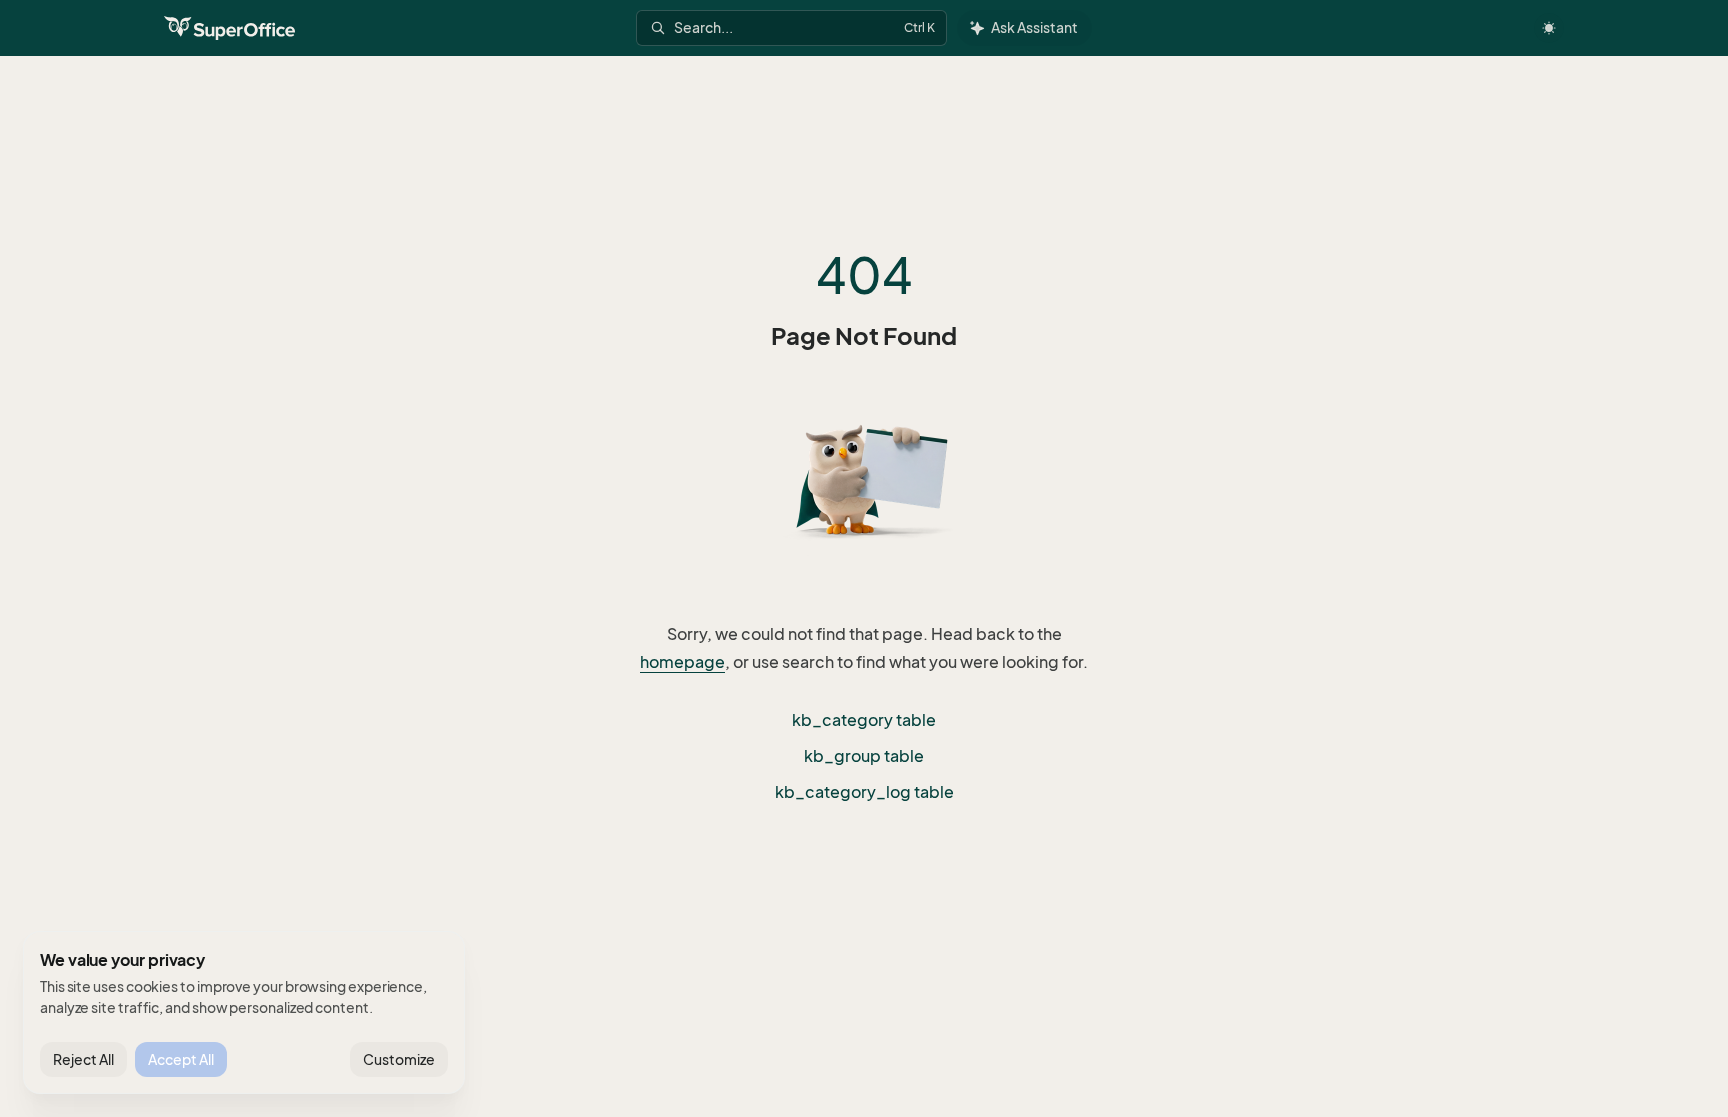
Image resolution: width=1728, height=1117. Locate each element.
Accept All (181, 1059)
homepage (682, 662)
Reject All (83, 1059)
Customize (399, 1059)
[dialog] (244, 1013)
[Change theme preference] (1549, 28)
